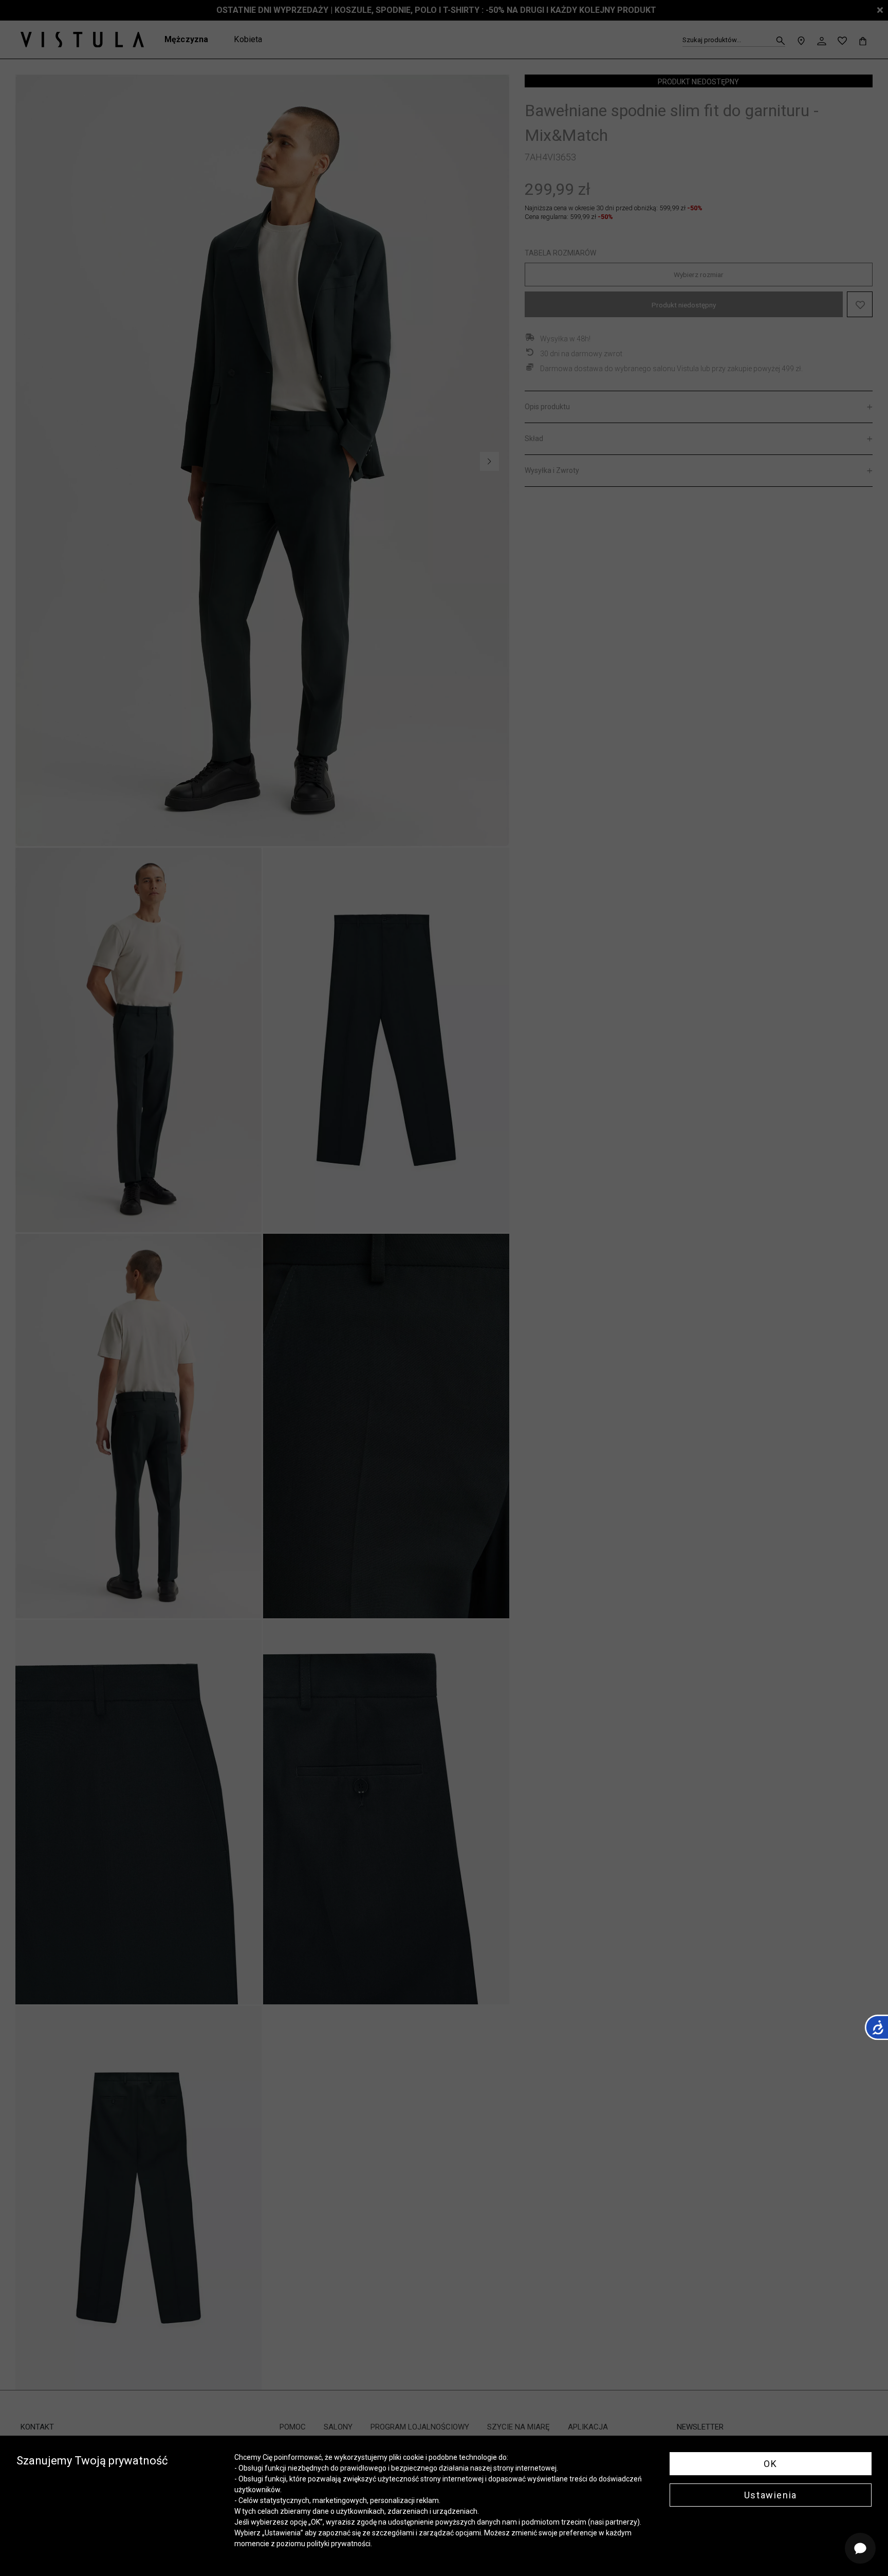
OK (770, 2464)
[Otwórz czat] (860, 2548)
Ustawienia (771, 2495)
